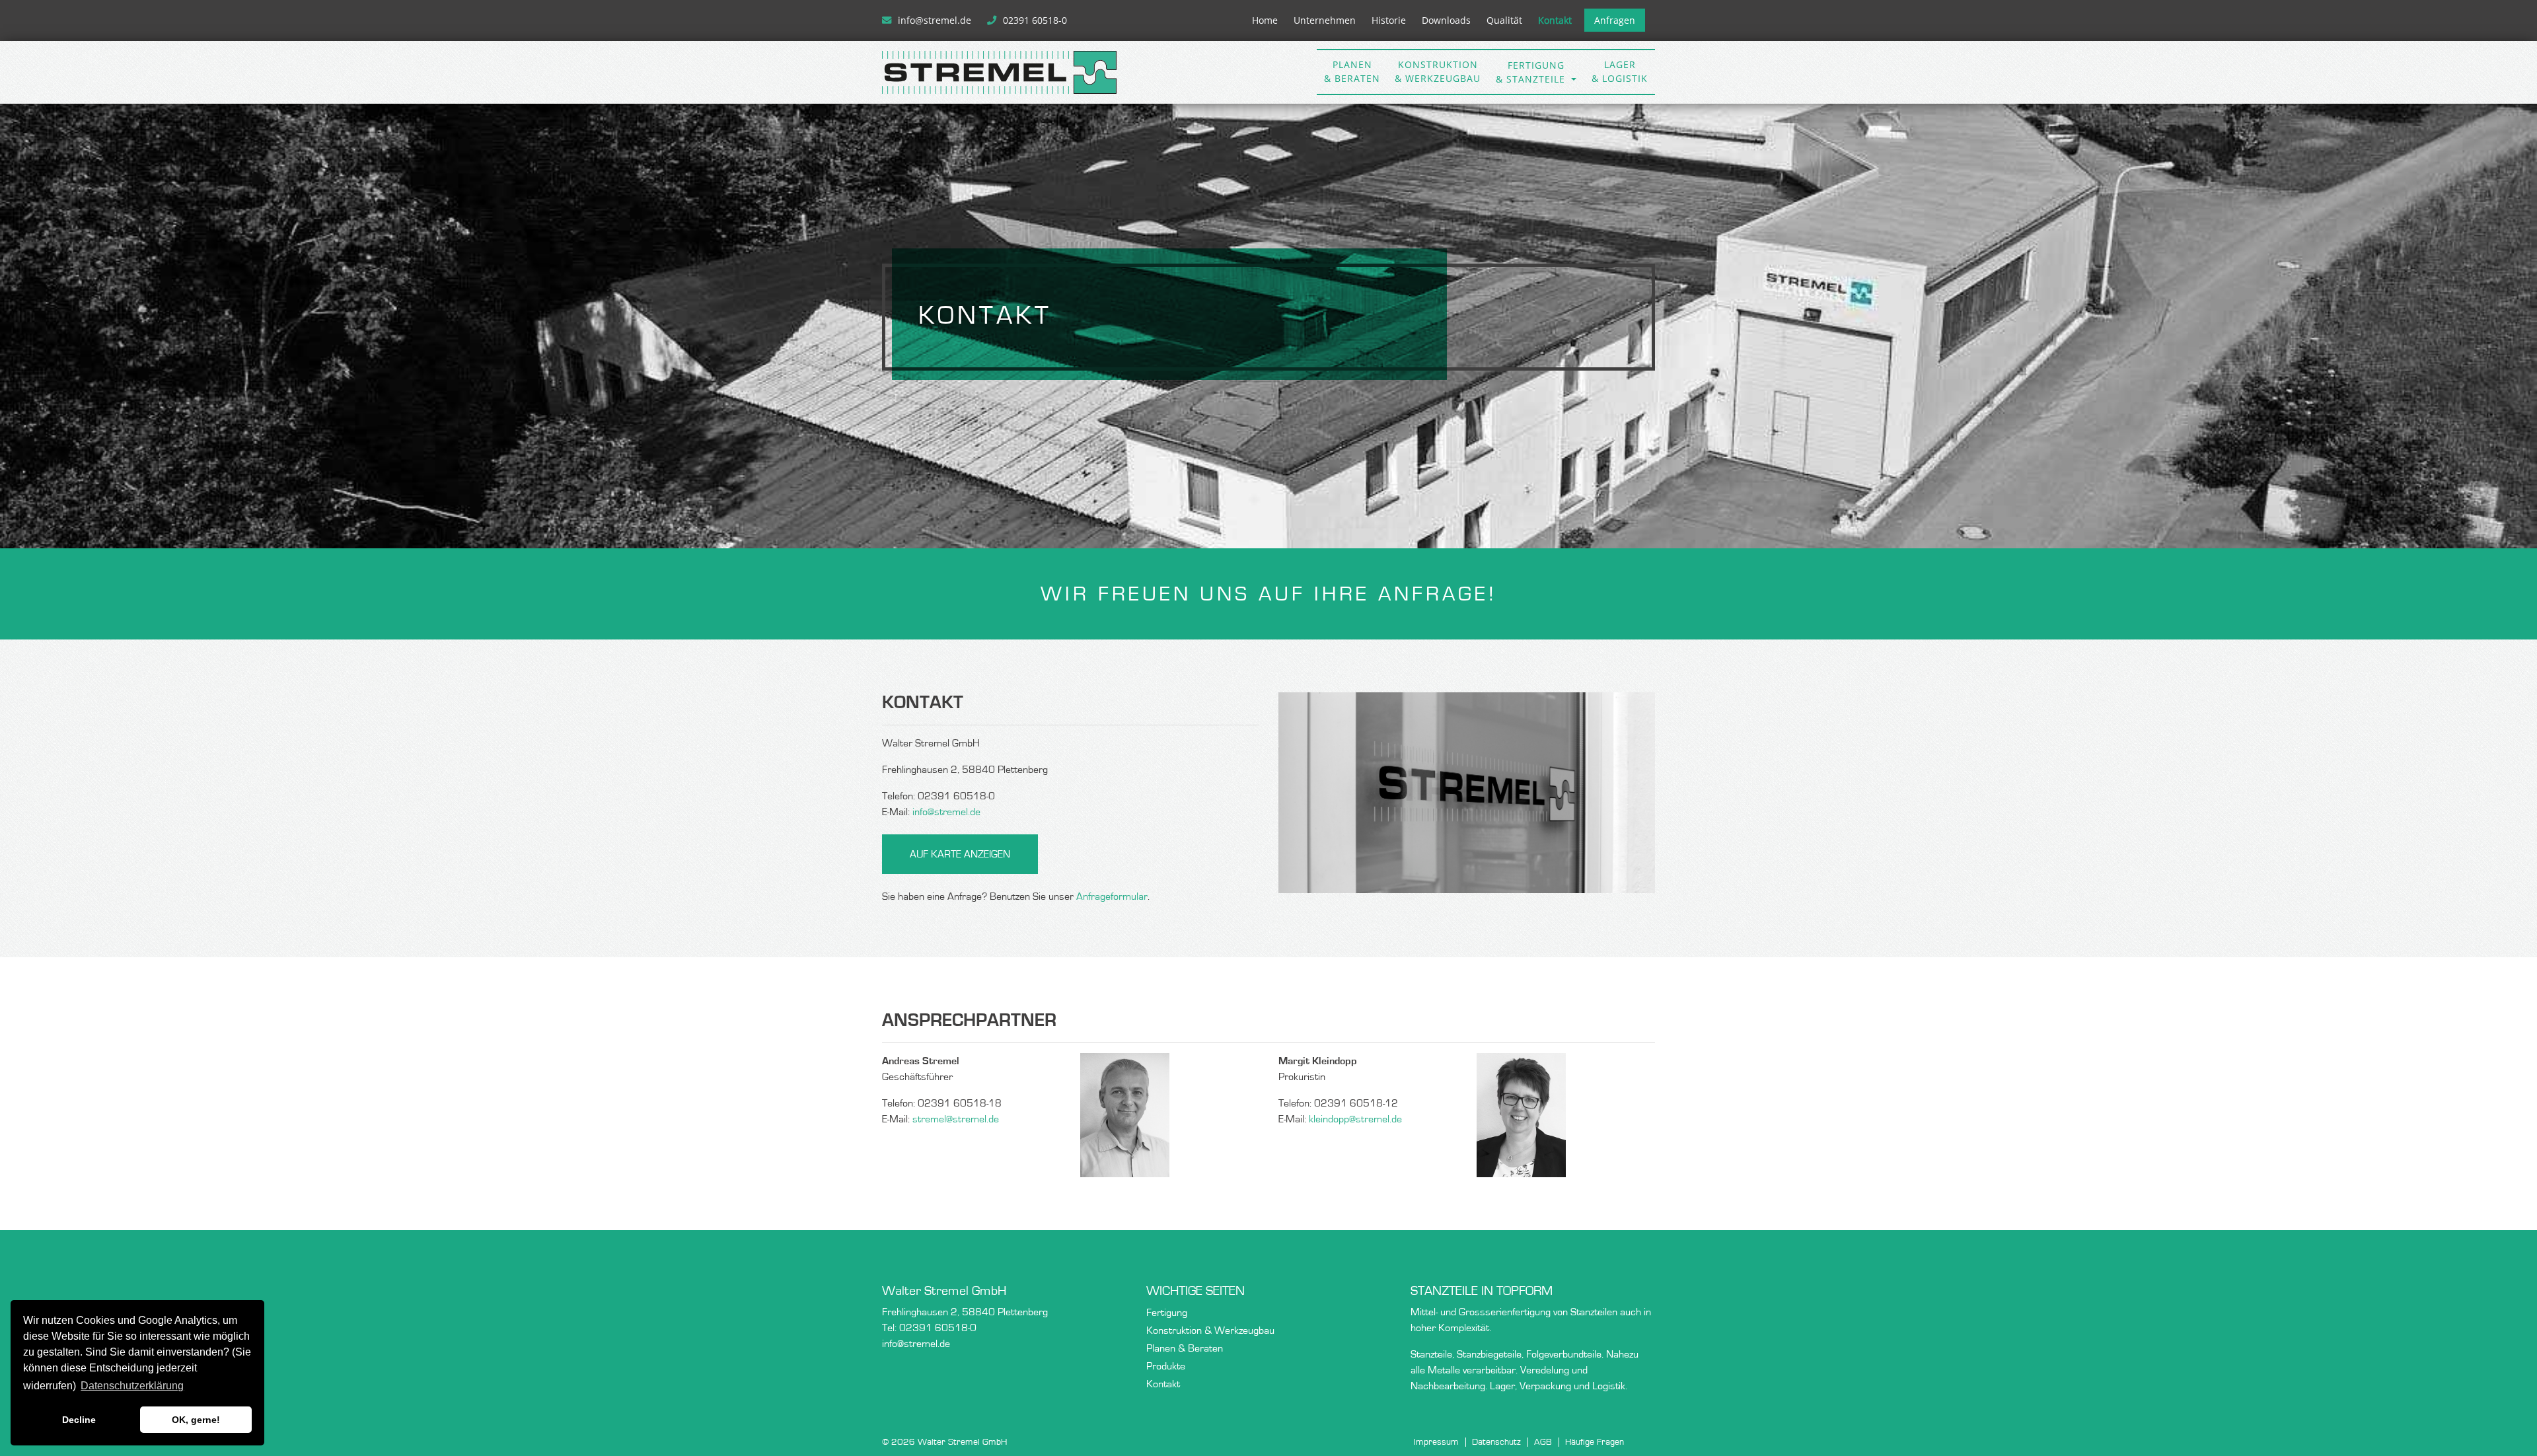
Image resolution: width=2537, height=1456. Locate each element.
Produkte (1166, 1366)
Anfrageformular (1112, 896)
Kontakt (1555, 20)
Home (1265, 20)
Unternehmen (1325, 20)
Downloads (1446, 20)
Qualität (1504, 20)
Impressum (1436, 1442)
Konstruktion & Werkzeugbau (1210, 1330)
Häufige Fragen (1595, 1442)
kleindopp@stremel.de (1355, 1119)
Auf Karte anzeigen (960, 854)
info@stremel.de (936, 20)
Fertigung (1167, 1313)
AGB (1543, 1442)
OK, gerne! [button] (196, 1420)
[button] (1536, 72)
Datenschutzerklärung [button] (132, 1386)
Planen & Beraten (1185, 1348)
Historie (1389, 20)
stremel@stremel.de (956, 1119)
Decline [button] (79, 1420)
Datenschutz (1496, 1442)
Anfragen (1615, 20)
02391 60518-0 (1035, 20)
